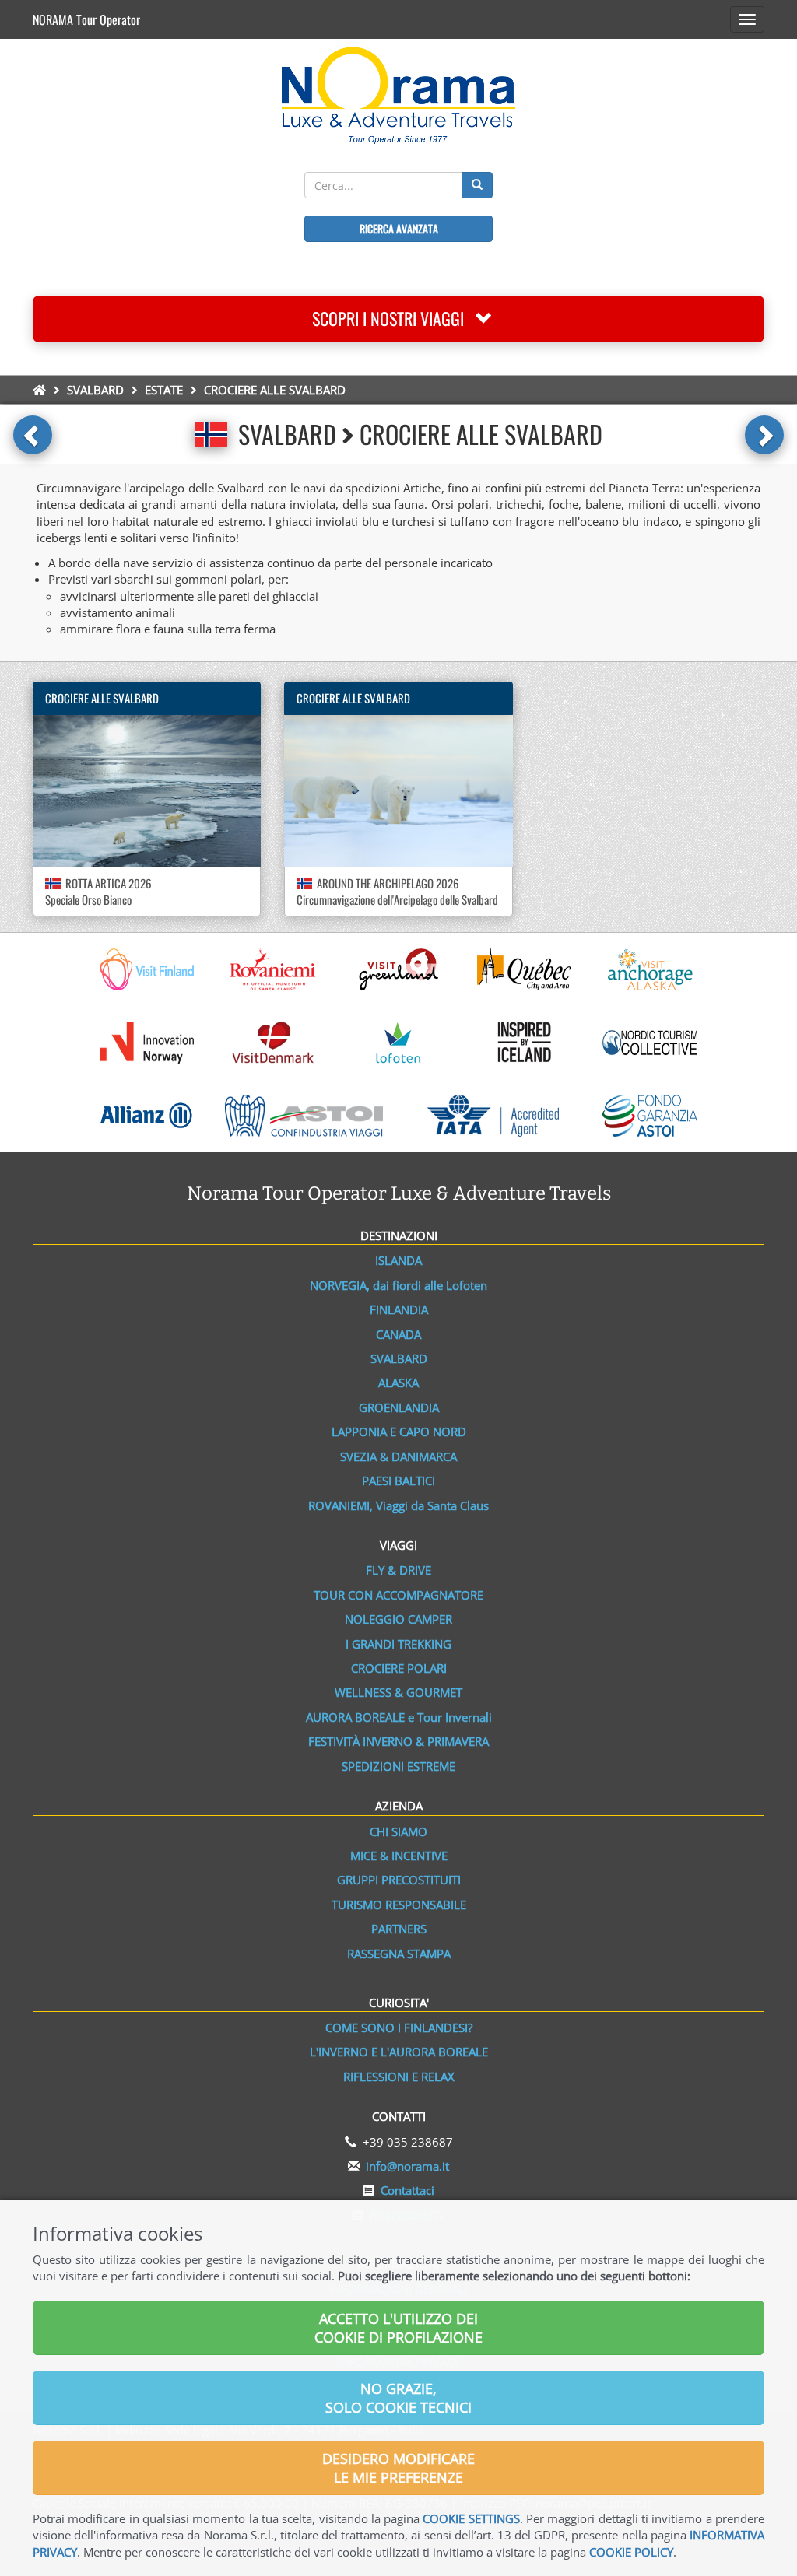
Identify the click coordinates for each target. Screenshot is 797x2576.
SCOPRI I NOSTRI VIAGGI (394, 318)
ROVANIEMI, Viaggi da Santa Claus (398, 1505)
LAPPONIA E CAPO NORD (399, 1432)
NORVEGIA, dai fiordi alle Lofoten (398, 1285)
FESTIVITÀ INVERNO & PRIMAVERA (398, 1741)
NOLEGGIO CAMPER (398, 1619)
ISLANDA (398, 1260)
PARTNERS (399, 1929)
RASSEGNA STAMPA (399, 1954)
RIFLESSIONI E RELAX (399, 2077)
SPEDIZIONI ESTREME (398, 1766)
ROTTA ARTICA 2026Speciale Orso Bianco (98, 891)
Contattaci (407, 2190)
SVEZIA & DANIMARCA (398, 1456)
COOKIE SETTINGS (471, 2518)
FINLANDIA (399, 1309)
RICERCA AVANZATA (399, 228)
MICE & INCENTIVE (399, 1856)
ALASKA (398, 1383)
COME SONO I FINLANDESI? (399, 2028)
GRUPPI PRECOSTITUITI (399, 1880)
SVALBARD (95, 390)
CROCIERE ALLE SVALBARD (102, 698)
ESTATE (164, 390)
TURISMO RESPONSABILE (399, 1905)
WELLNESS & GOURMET (398, 1692)
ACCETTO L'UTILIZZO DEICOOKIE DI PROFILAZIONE (398, 2328)
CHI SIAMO (398, 1831)
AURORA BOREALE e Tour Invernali (399, 1717)
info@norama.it (407, 2166)
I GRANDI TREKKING (398, 1644)
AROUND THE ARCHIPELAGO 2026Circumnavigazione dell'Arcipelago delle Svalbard (397, 891)
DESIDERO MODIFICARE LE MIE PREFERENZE (398, 2468)
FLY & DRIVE (398, 1570)
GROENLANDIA (399, 1407)
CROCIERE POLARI (399, 1668)
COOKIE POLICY (631, 2552)
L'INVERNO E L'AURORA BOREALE (399, 2052)
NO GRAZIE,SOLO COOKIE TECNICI (398, 2398)
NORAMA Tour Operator (86, 19)
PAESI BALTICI (398, 1481)
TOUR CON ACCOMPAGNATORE (398, 1595)
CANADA (398, 1334)
